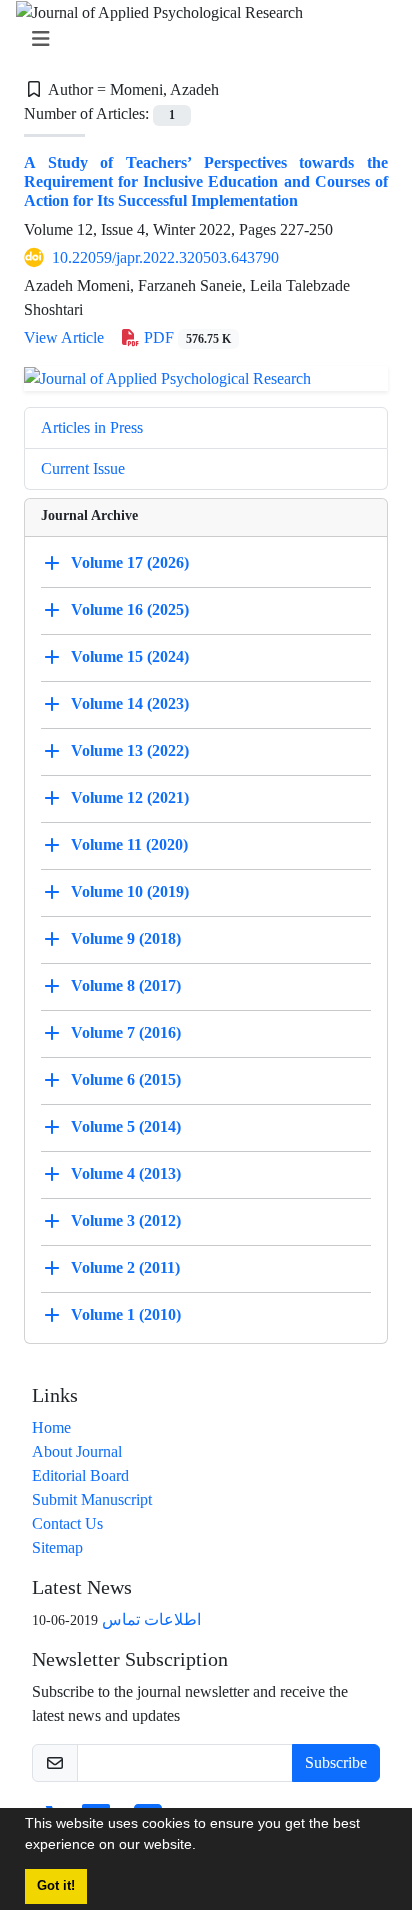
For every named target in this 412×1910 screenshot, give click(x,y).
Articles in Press (92, 427)
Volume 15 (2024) (130, 656)
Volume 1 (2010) (126, 1314)
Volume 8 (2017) (126, 985)
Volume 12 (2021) (130, 797)
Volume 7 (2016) (126, 1032)
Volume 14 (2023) (130, 703)
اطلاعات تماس (151, 1619)
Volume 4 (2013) (126, 1173)
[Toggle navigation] (200, 39)
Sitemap (57, 1547)
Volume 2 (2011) (125, 1267)
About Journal (77, 1451)
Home (51, 1427)
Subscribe (336, 1762)
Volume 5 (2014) (126, 1126)
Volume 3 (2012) (126, 1220)
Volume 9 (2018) (126, 938)
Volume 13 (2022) (130, 750)
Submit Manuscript (92, 1499)
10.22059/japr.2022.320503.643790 (165, 257)
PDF (185, 337)
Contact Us (67, 1523)
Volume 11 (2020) (129, 844)
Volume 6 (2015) (126, 1079)
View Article (64, 337)
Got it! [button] (56, 1886)
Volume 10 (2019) (130, 891)
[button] (203, 1847)
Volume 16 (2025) (130, 609)
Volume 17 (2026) (130, 562)
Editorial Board (80, 1475)
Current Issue (83, 468)
